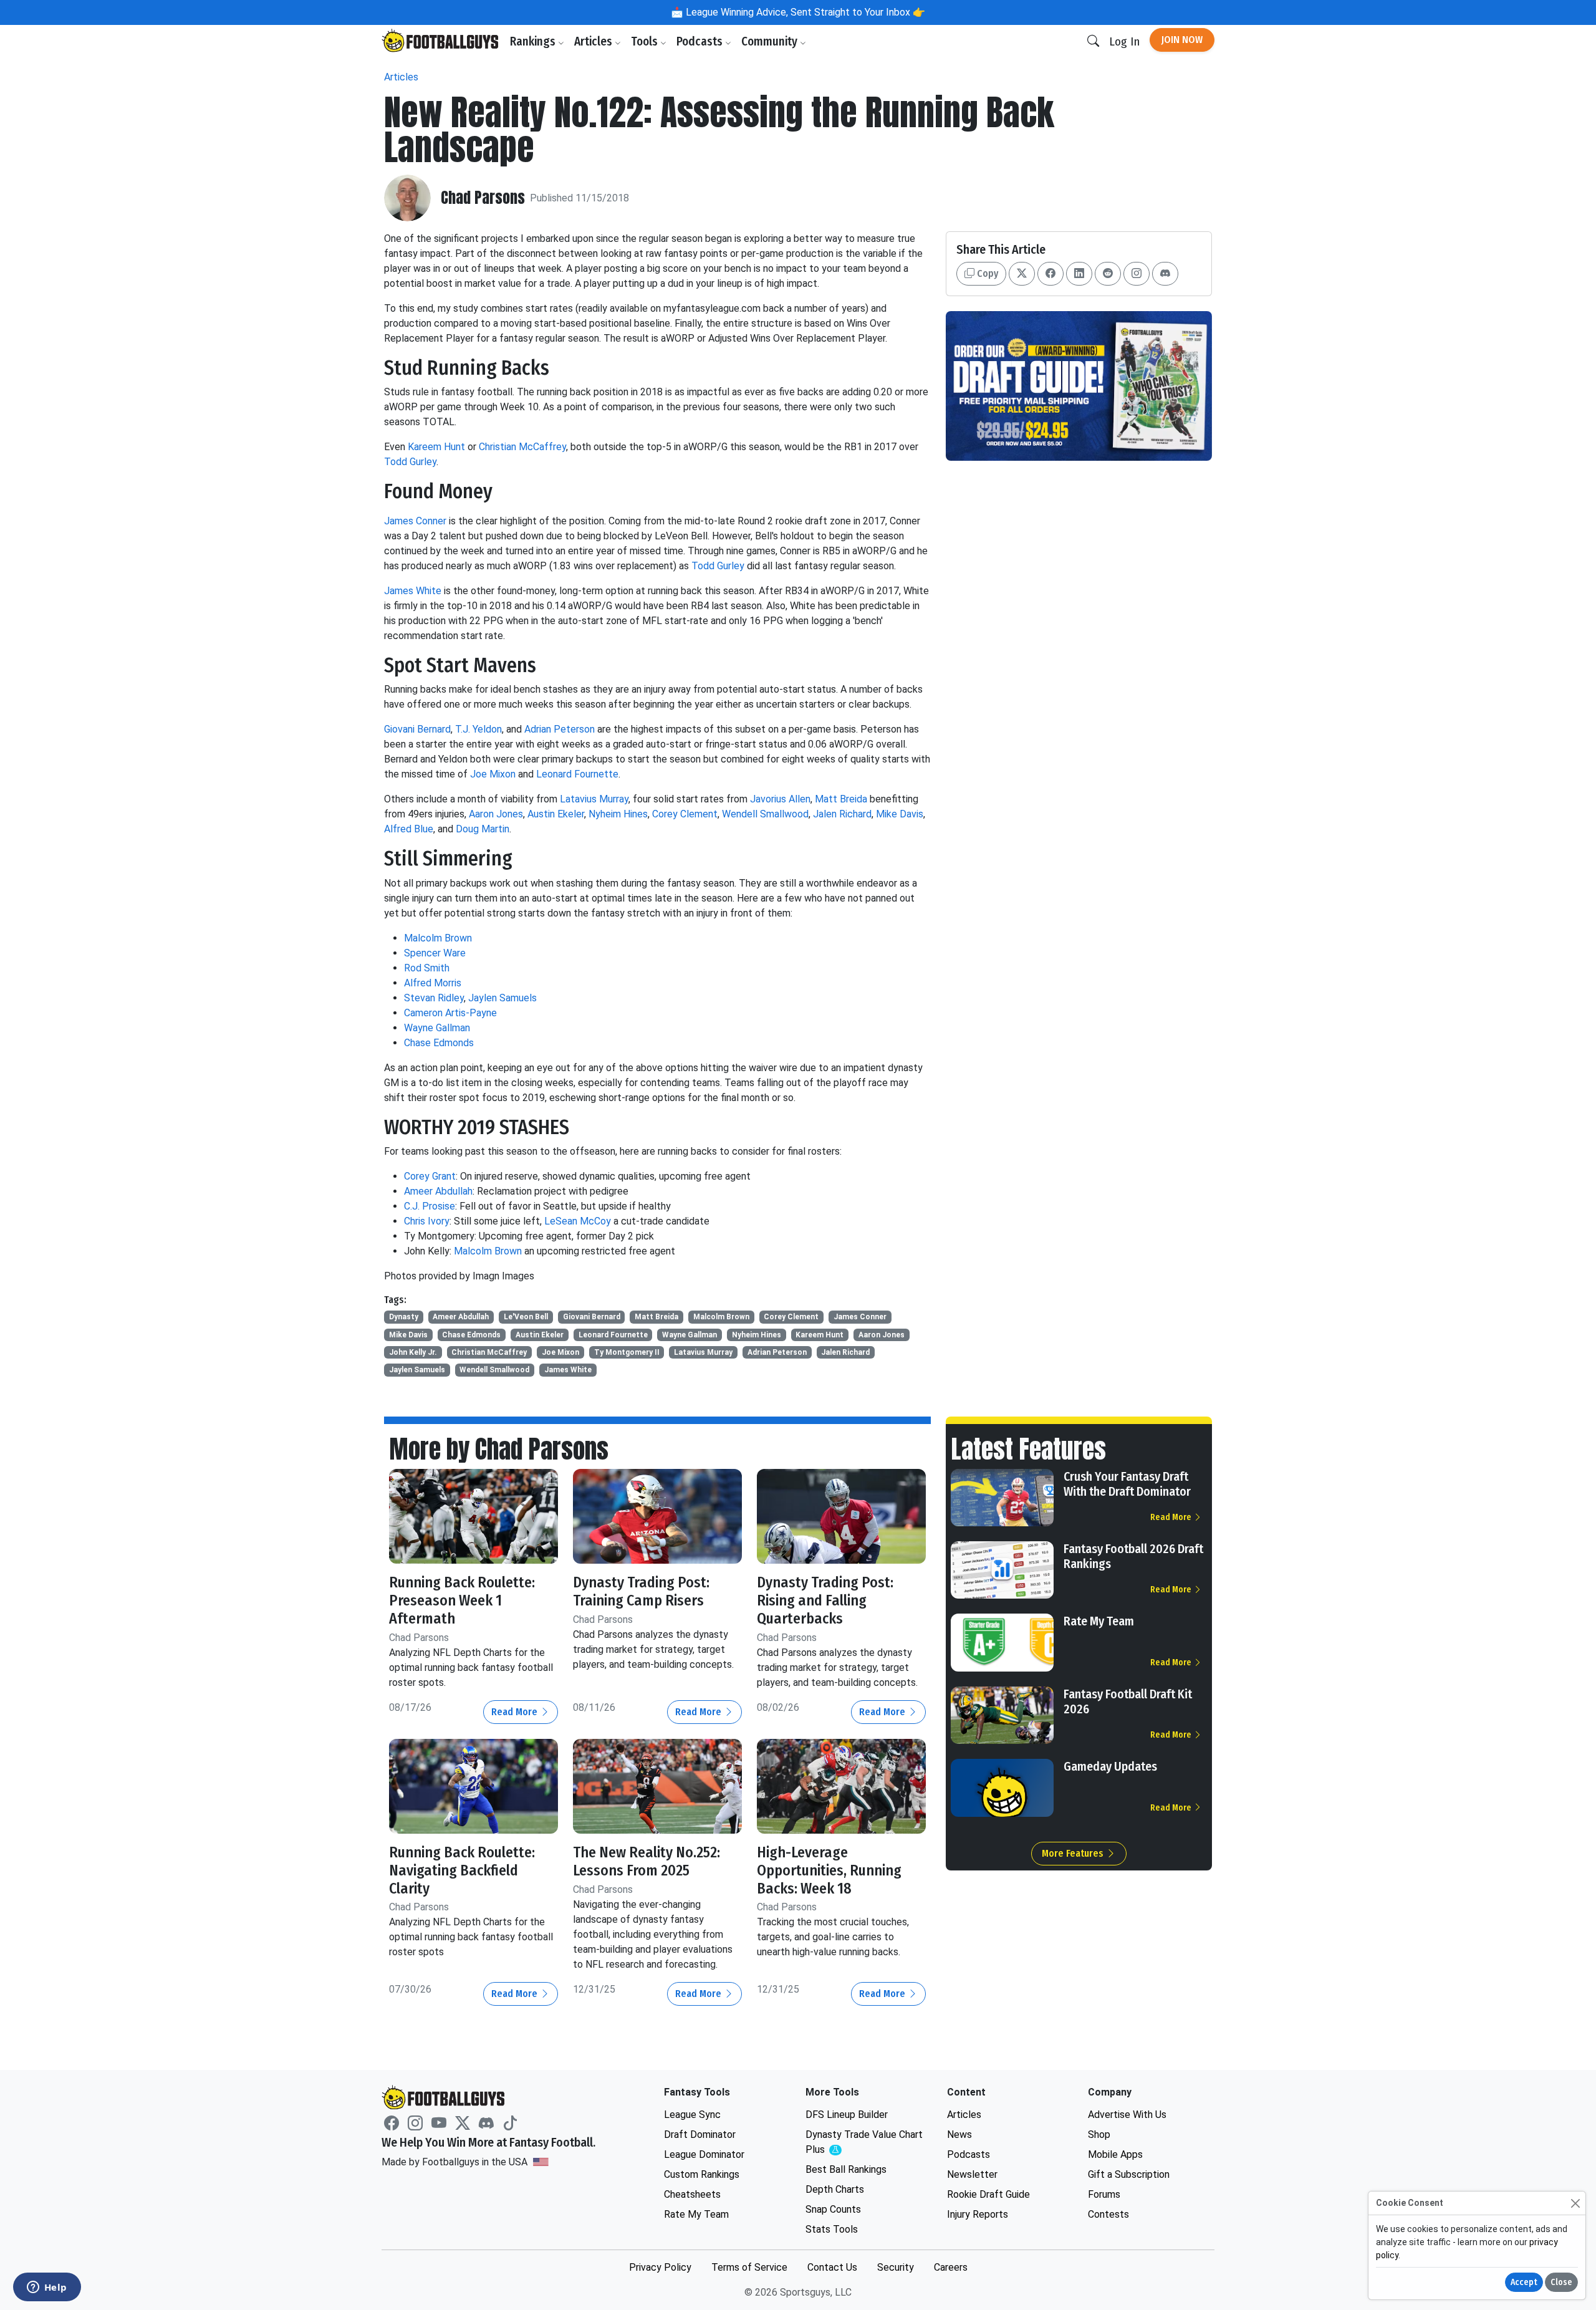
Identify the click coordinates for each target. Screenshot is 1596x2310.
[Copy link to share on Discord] (1165, 274)
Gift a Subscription (1129, 2174)
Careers (951, 2267)
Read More (516, 1712)
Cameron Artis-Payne (450, 1013)
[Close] (1575, 2203)
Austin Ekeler (556, 814)
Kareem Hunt (436, 447)
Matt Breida (841, 799)
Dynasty (404, 1317)
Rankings (534, 41)
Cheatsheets (692, 2194)
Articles (594, 41)
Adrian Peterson (560, 729)
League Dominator (704, 2154)
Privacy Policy (660, 2267)
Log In (1124, 41)
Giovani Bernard (417, 729)
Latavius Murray (594, 799)
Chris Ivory (427, 1221)
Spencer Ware (435, 953)
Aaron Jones (496, 814)
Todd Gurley (410, 462)
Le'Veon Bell (526, 1317)
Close (1561, 2282)
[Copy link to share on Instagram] (1137, 274)
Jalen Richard (842, 814)
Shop (1099, 2134)
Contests (1108, 2214)
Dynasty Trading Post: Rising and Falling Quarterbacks (825, 1600)
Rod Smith (427, 968)
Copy (986, 273)
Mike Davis (900, 814)
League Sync (692, 2115)
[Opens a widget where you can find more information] (47, 2288)
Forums (1104, 2194)
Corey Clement (685, 814)
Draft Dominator (700, 2134)
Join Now (1182, 40)
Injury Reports (978, 2214)
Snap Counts (833, 2209)
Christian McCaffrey (522, 447)
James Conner (415, 521)
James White (413, 591)
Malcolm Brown (438, 938)
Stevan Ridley (434, 998)
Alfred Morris (433, 983)
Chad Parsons (483, 198)
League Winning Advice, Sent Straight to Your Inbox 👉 (804, 12)
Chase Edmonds (439, 1043)
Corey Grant (430, 1176)
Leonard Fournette (577, 774)
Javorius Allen (780, 799)
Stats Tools (832, 2229)
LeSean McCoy (578, 1221)
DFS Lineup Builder (847, 2115)
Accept (1524, 2282)
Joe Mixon (493, 774)
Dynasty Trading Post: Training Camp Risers (641, 1591)
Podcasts (701, 41)
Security (896, 2267)
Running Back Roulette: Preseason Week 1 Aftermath (462, 1600)
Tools (646, 41)
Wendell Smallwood (765, 814)
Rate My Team (1099, 1621)
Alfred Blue (409, 829)
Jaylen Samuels (502, 998)
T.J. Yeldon (478, 729)
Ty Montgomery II (627, 1352)
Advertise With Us (1127, 2115)
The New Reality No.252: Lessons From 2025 (647, 1861)
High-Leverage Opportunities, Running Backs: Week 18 (829, 1870)
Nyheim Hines (618, 814)
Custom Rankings (702, 2174)
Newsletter (972, 2174)
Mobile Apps (1115, 2154)
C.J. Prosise (430, 1206)
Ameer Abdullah (438, 1191)
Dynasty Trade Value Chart (864, 2143)
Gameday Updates (1110, 1766)
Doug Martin (483, 829)
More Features (1074, 1853)
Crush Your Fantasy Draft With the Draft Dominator (1127, 1484)
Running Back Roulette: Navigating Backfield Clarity (462, 1870)
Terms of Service (749, 2267)
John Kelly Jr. (413, 1352)
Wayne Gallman (437, 1028)
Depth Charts (835, 2189)
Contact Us (832, 2267)
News (959, 2134)
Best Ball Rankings (846, 2169)
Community (771, 41)
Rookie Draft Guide (988, 2194)
